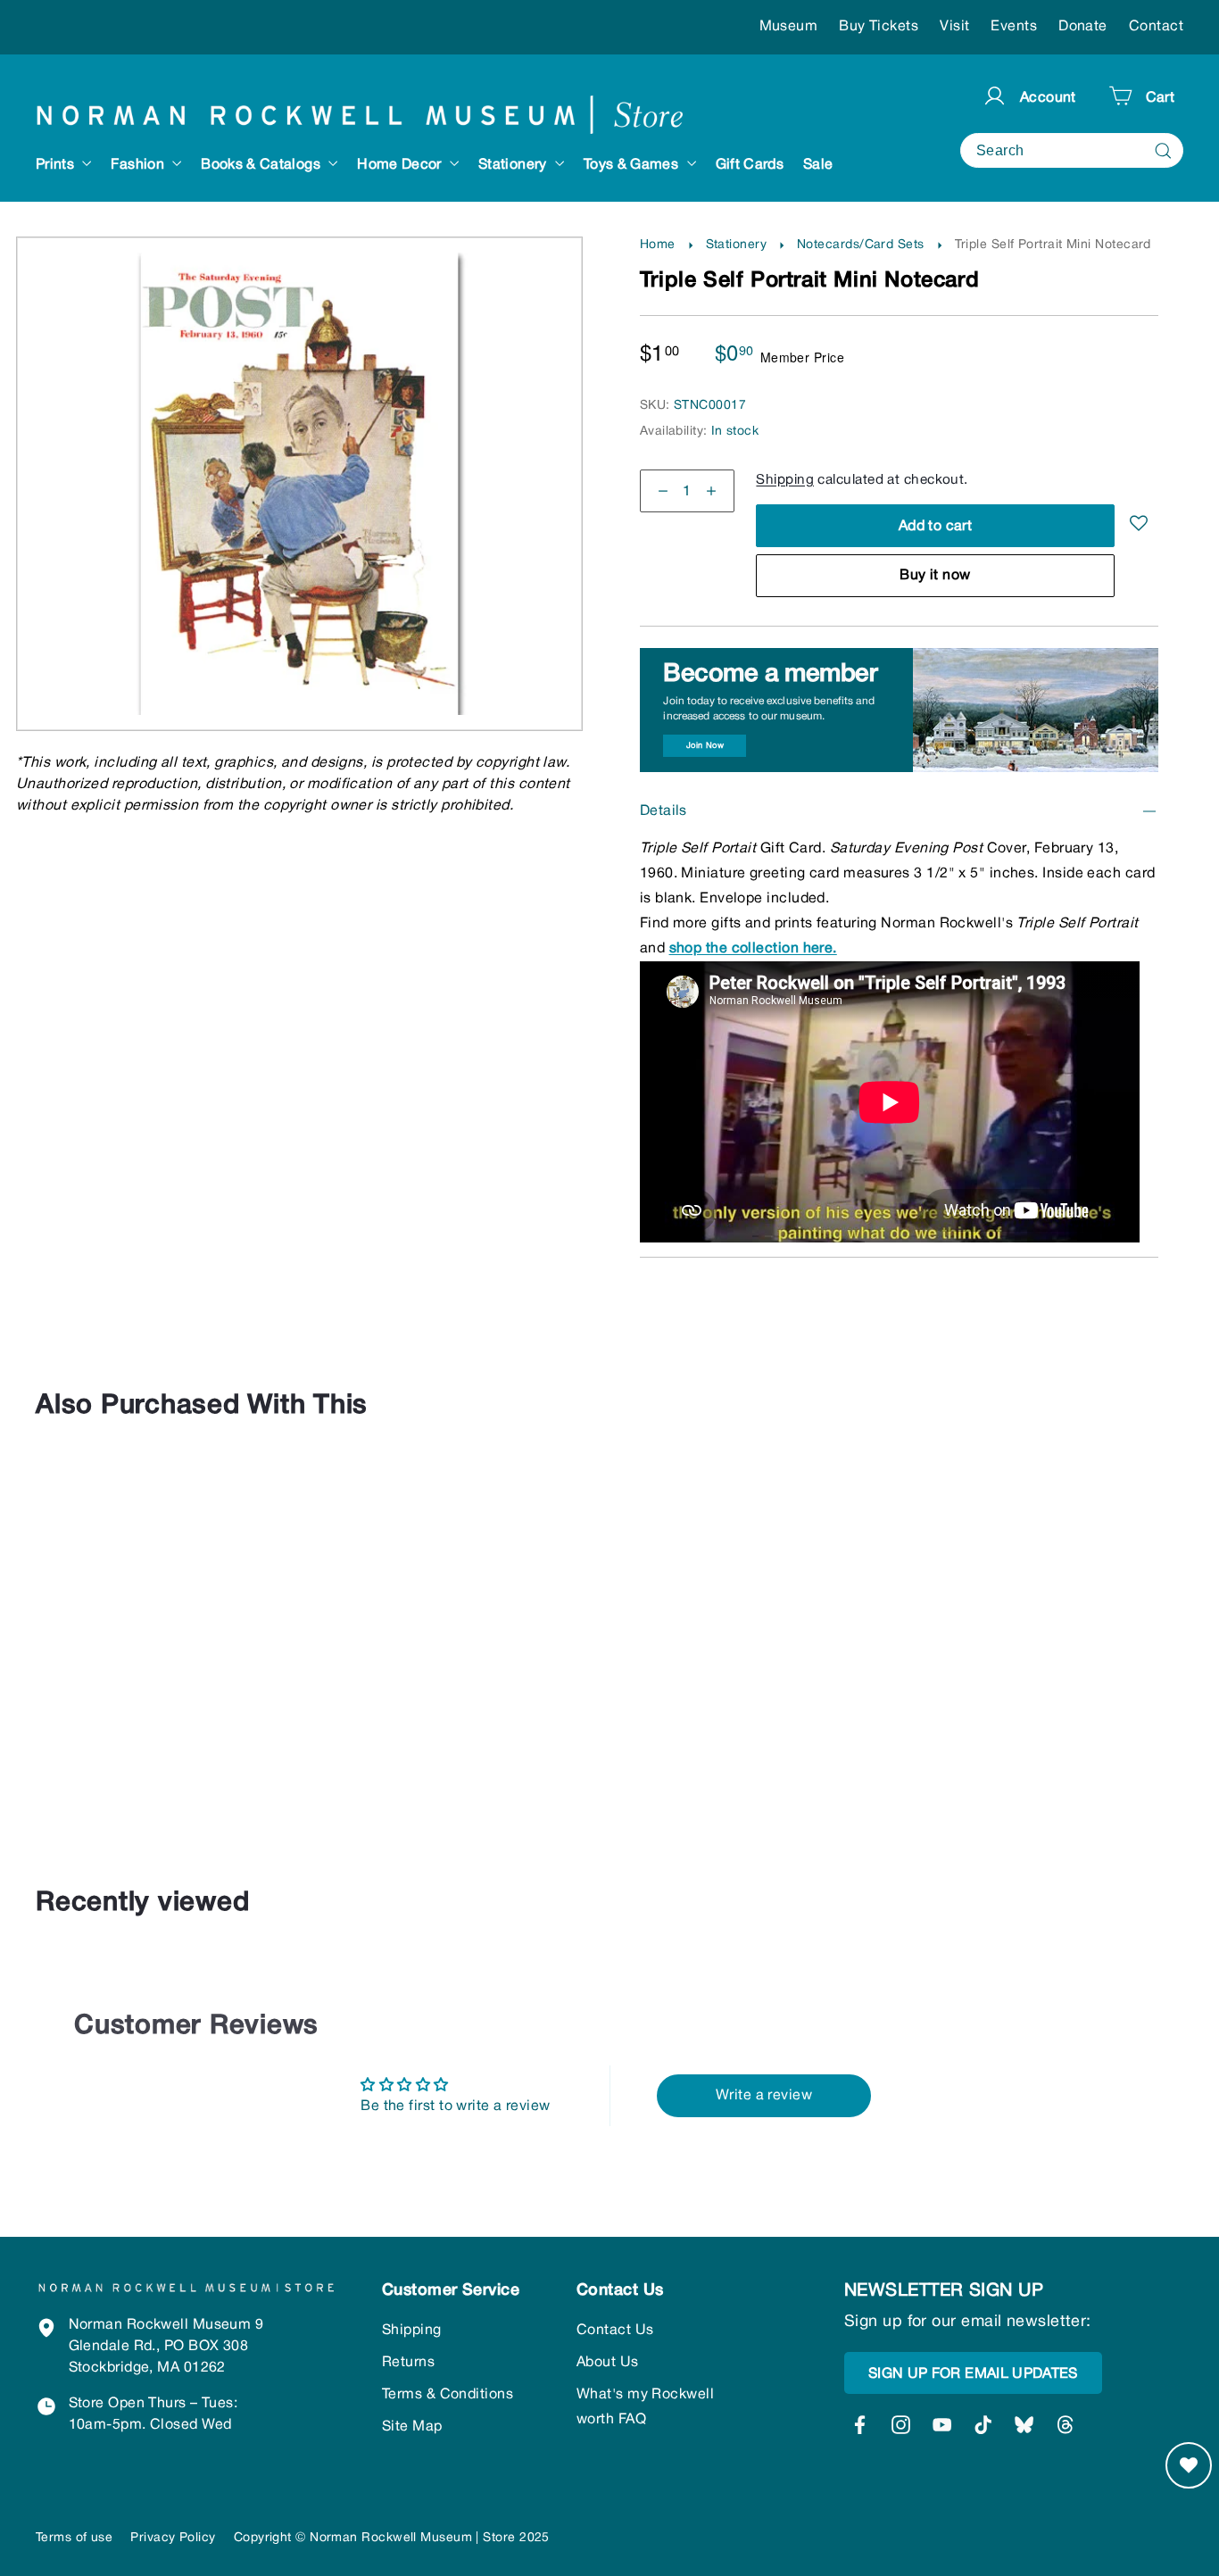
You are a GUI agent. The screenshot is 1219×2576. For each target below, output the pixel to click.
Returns (408, 2363)
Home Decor (401, 165)
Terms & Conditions (448, 2395)
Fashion (139, 165)
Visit (954, 27)
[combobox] (1072, 150)
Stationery (514, 165)
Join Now (705, 746)
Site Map (412, 2427)
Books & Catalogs (262, 165)
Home (658, 245)
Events (1014, 27)
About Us (608, 2363)
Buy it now (935, 576)
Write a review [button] (764, 2096)
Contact (1156, 27)
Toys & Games (633, 165)
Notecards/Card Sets (861, 245)
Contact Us (615, 2331)
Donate (1083, 27)
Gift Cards (750, 165)
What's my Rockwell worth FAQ (645, 2407)
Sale (818, 165)
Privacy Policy (173, 2538)
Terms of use (74, 2538)
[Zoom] (300, 274)
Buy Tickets (879, 27)
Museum (789, 27)
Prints (57, 165)
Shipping (785, 480)
